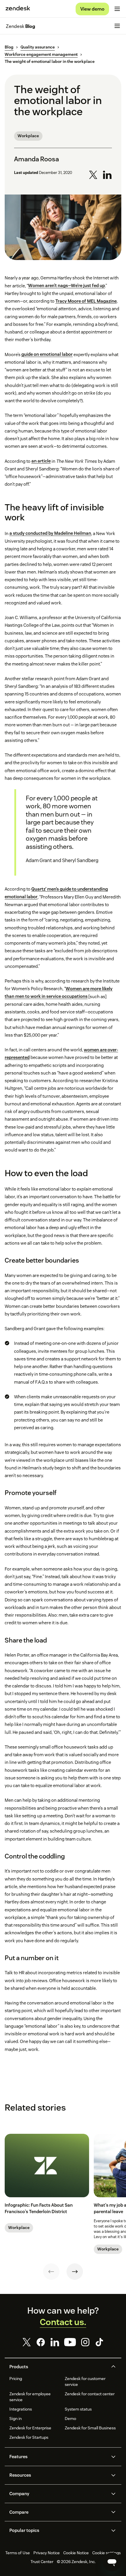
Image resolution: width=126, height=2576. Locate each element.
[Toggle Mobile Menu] (117, 9)
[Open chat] (112, 2562)
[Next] (75, 2272)
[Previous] (51, 2272)
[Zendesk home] (18, 9)
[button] (58, 2367)
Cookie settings (107, 2553)
